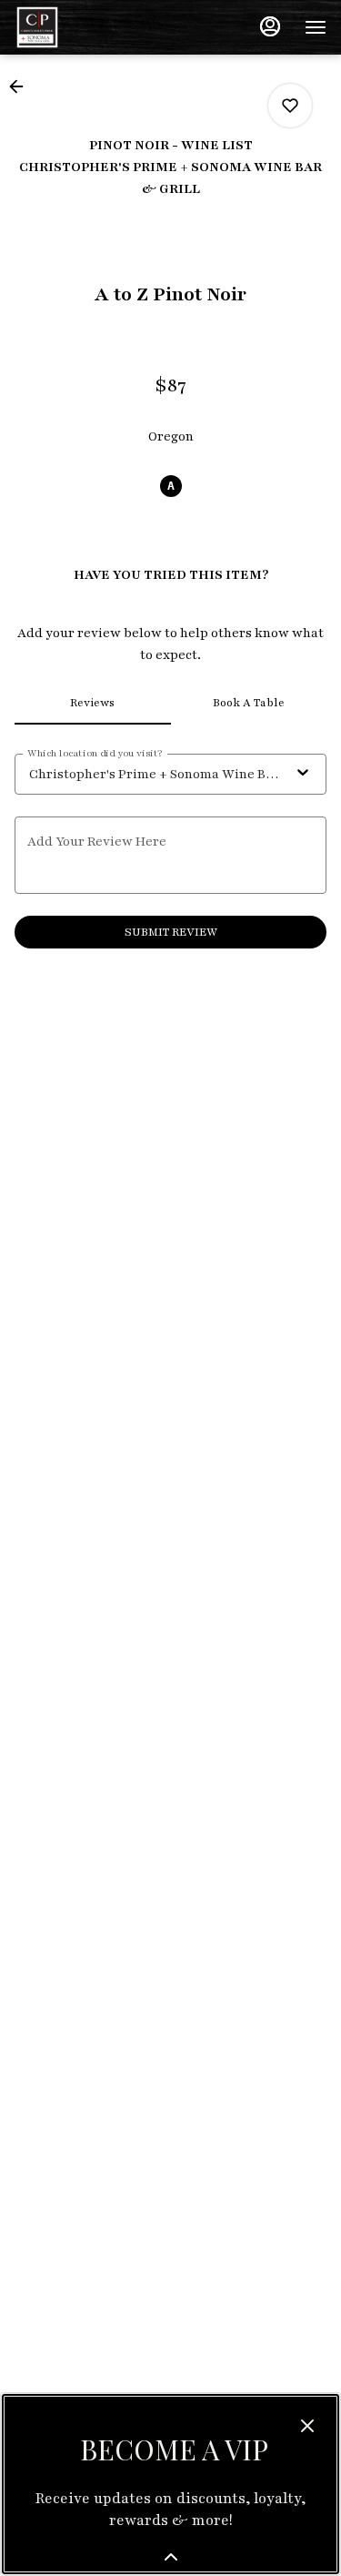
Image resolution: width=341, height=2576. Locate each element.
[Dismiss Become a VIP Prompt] (307, 2426)
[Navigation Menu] (316, 27)
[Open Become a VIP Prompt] (171, 2557)
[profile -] (270, 26)
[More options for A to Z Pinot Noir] (290, 106)
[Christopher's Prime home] (96, 27)
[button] (22, 86)
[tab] (93, 703)
